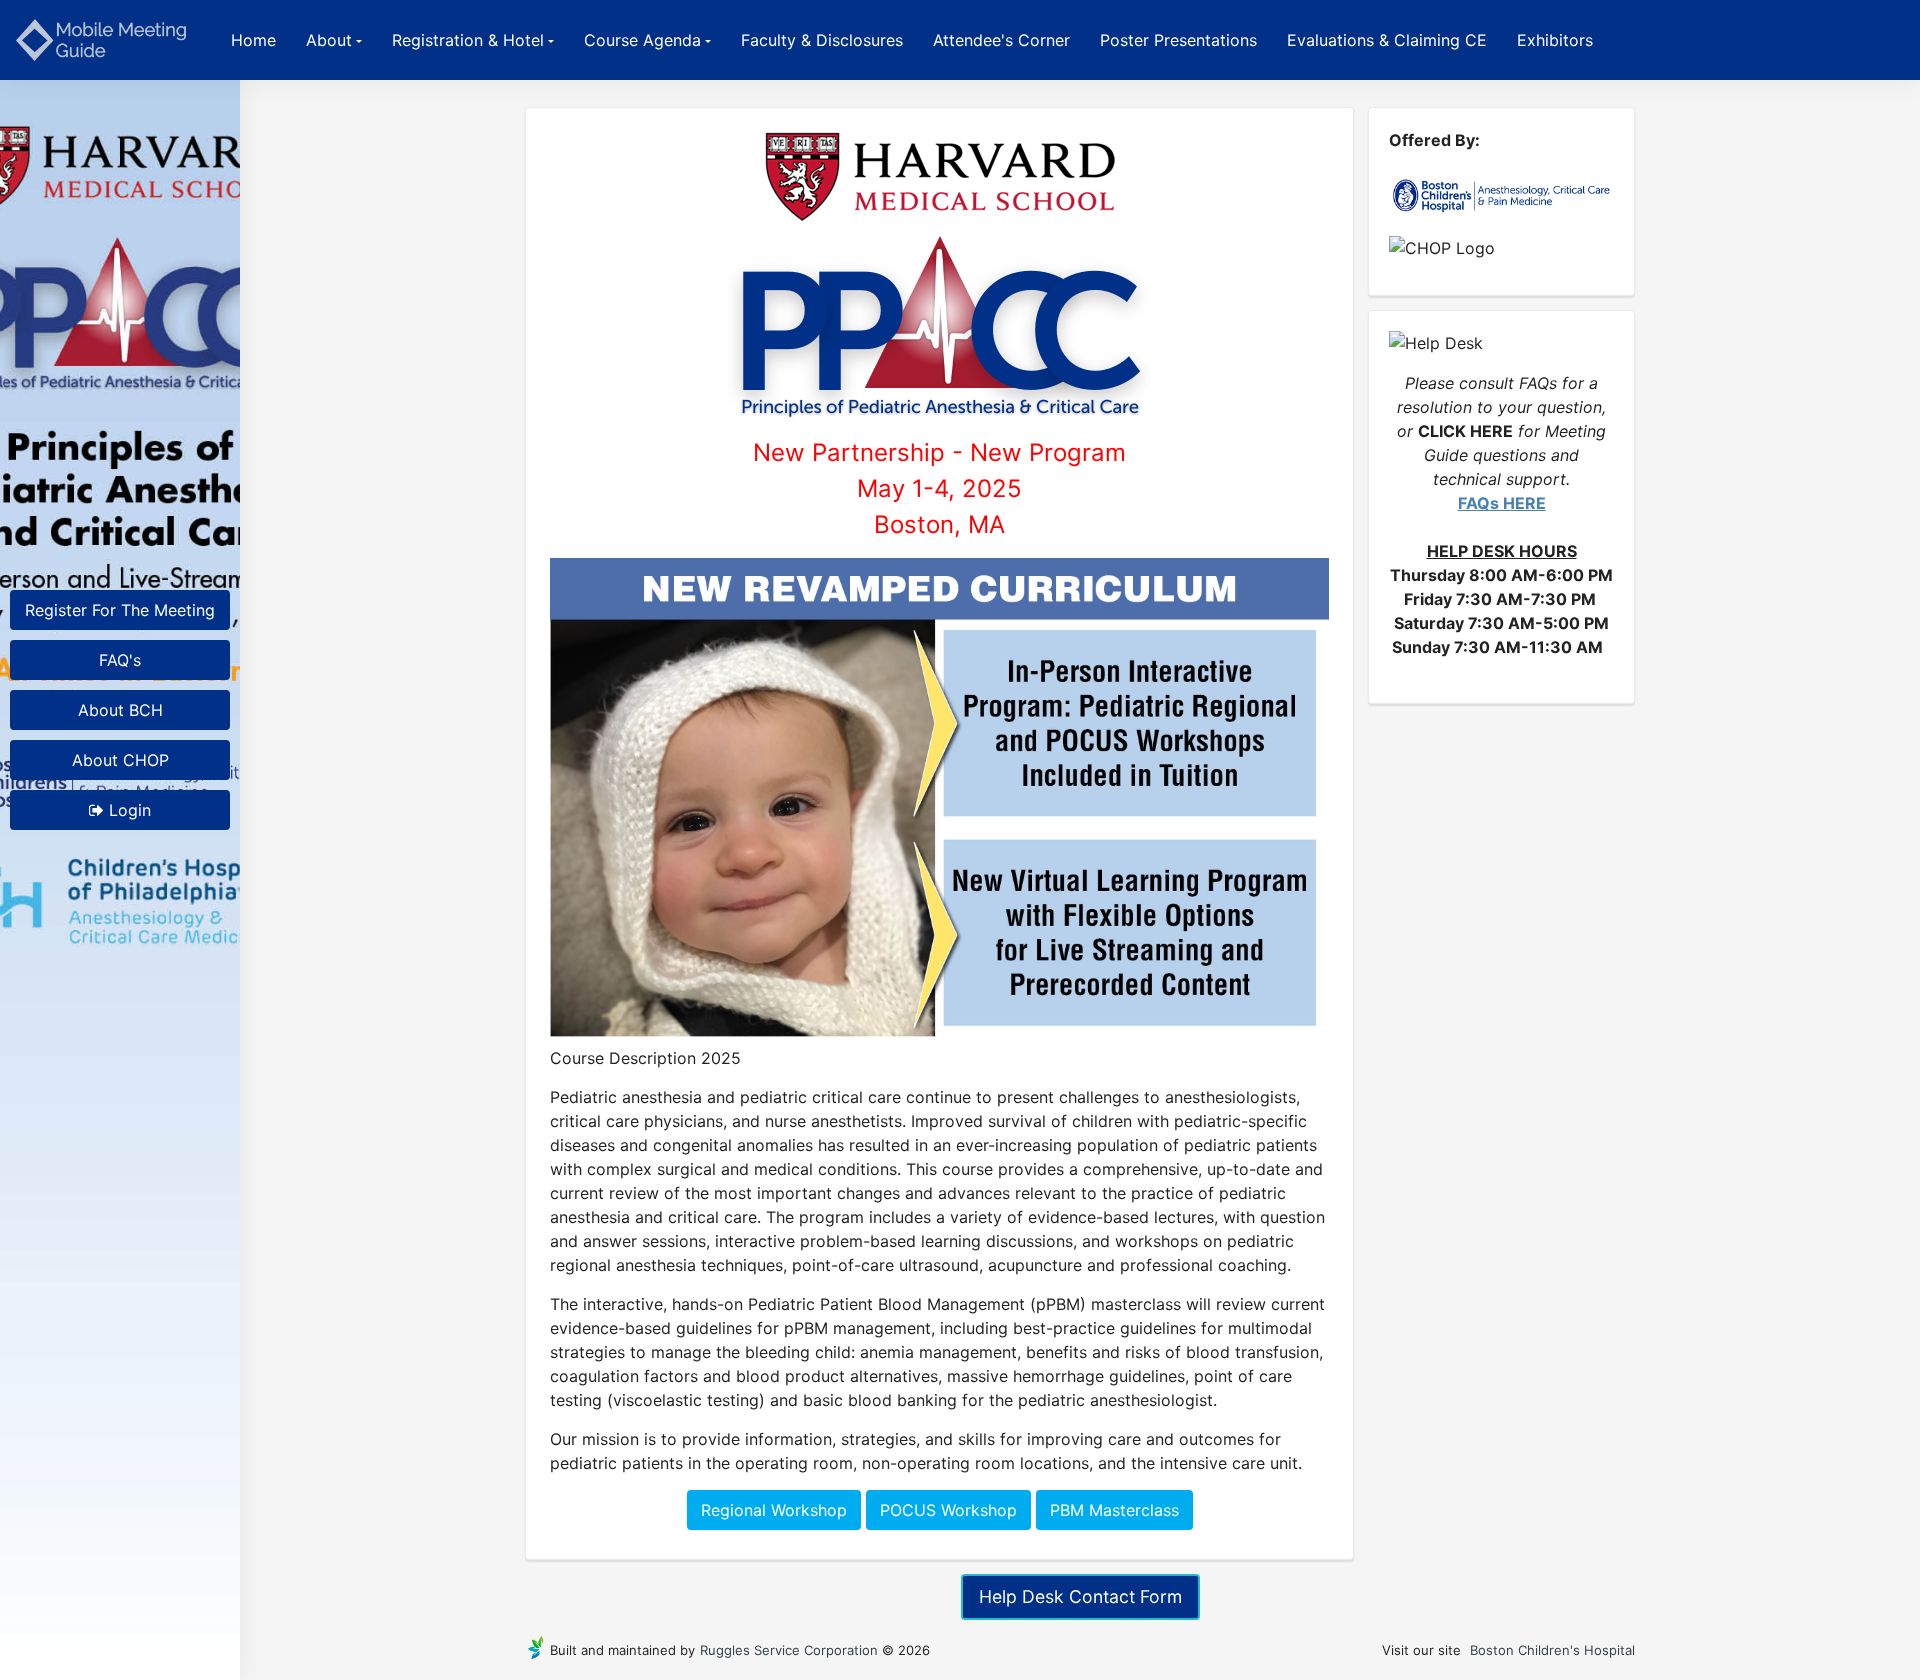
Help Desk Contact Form (1080, 1596)
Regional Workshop (774, 1510)
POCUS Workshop (948, 1510)
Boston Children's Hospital (1552, 1650)
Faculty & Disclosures (822, 40)
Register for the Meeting (120, 610)
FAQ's (120, 660)
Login (127, 810)
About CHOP (120, 760)
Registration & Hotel (468, 40)
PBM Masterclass (1114, 1510)
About (329, 40)
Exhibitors (1555, 40)
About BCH (120, 710)
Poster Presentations (1178, 40)
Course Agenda (642, 40)
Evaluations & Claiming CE (1387, 40)
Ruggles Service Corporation (789, 1650)
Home (253, 40)
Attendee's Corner (1001, 40)
